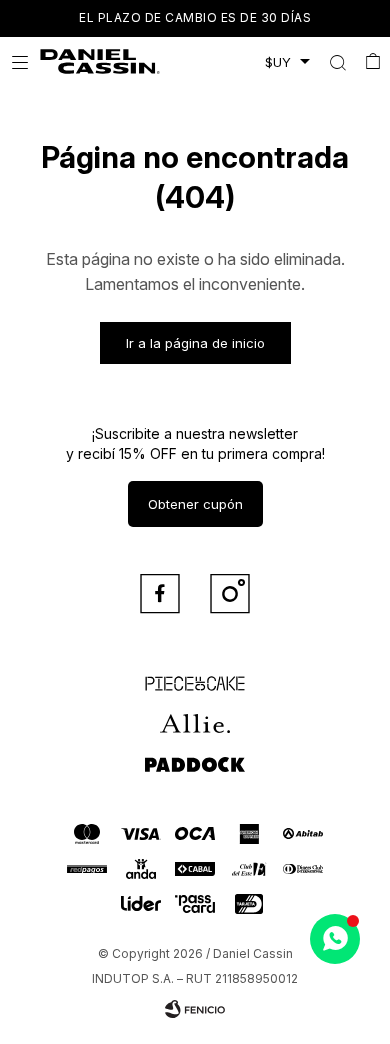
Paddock (195, 755)
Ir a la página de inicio (195, 343)
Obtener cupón (195, 504)
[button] (337, 62)
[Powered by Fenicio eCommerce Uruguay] (195, 1009)
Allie (195, 715)
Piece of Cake (195, 675)
